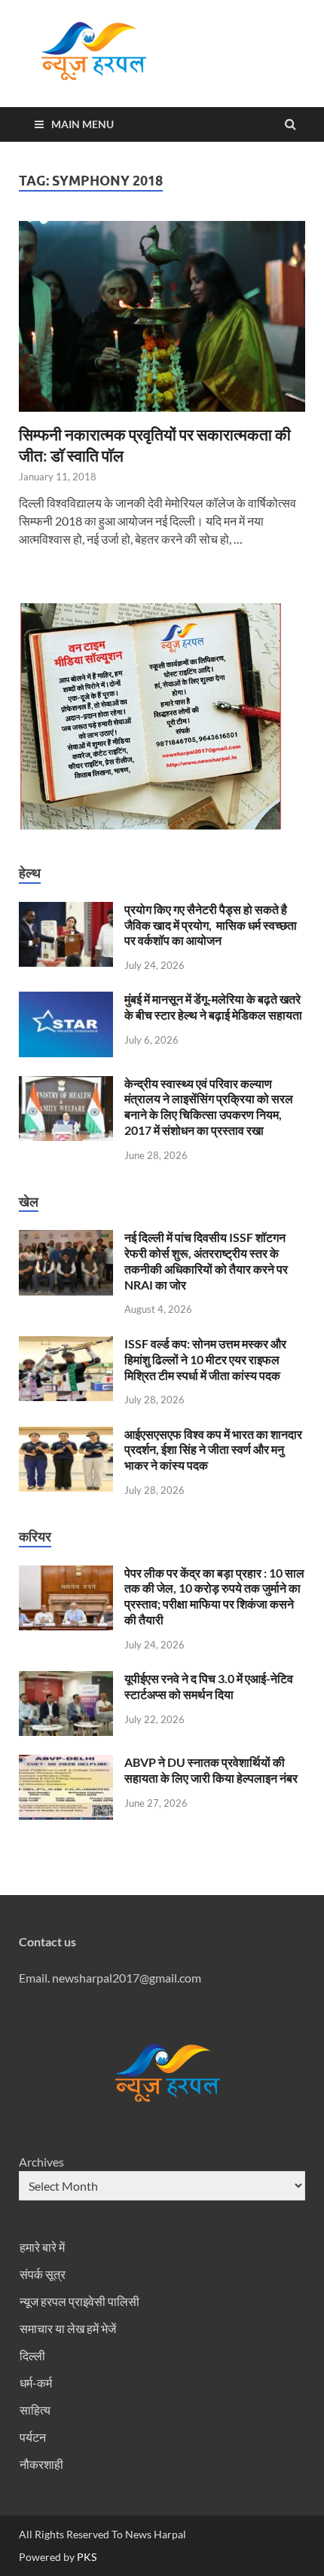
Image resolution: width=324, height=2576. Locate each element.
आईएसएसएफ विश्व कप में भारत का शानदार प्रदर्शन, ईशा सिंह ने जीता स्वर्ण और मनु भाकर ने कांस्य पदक (213, 1450)
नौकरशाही (41, 2464)
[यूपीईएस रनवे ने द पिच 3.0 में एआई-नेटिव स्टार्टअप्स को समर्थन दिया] (66, 1680)
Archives (41, 2162)
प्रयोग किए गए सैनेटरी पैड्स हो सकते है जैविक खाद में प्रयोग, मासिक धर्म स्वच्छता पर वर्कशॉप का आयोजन (211, 925)
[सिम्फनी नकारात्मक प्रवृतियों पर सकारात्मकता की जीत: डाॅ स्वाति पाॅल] (162, 322)
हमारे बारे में (42, 2247)
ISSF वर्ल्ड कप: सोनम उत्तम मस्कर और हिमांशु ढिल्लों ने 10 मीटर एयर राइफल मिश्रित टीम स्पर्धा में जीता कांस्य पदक (205, 1359)
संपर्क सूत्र (43, 2274)
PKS (86, 2557)
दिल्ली (32, 2355)
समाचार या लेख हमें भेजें (68, 2328)
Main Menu (83, 124)
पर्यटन (33, 2437)
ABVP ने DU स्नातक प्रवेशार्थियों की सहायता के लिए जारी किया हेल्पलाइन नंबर (211, 1770)
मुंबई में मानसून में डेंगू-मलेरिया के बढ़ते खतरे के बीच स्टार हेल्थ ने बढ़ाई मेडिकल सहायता (213, 1007)
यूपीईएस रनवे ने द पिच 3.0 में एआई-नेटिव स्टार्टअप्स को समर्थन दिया (209, 1686)
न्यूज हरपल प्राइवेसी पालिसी (79, 2301)
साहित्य (35, 2410)
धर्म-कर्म (36, 2383)
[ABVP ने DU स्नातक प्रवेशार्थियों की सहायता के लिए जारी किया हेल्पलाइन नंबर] (66, 1763)
